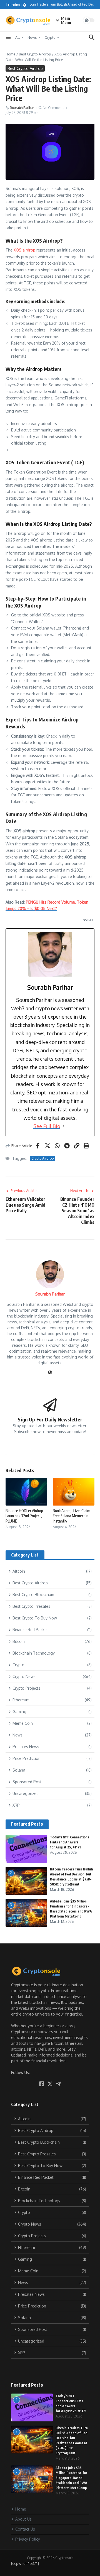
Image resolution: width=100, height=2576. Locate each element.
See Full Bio (47, 1126)
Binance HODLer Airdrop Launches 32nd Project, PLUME (24, 1516)
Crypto (50, 37)
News (32, 37)
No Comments (53, 108)
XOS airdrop (24, 250)
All (17, 37)
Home (11, 54)
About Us (23, 2519)
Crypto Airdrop (42, 1158)
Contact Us (25, 2529)
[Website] (50, 1373)
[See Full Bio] (64, 1126)
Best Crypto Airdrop (35, 54)
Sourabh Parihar (22, 108)
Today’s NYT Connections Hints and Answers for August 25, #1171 (69, 1842)
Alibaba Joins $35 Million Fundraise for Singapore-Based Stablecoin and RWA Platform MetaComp (71, 2478)
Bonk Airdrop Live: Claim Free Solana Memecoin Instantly (72, 1516)
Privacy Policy (28, 2539)
